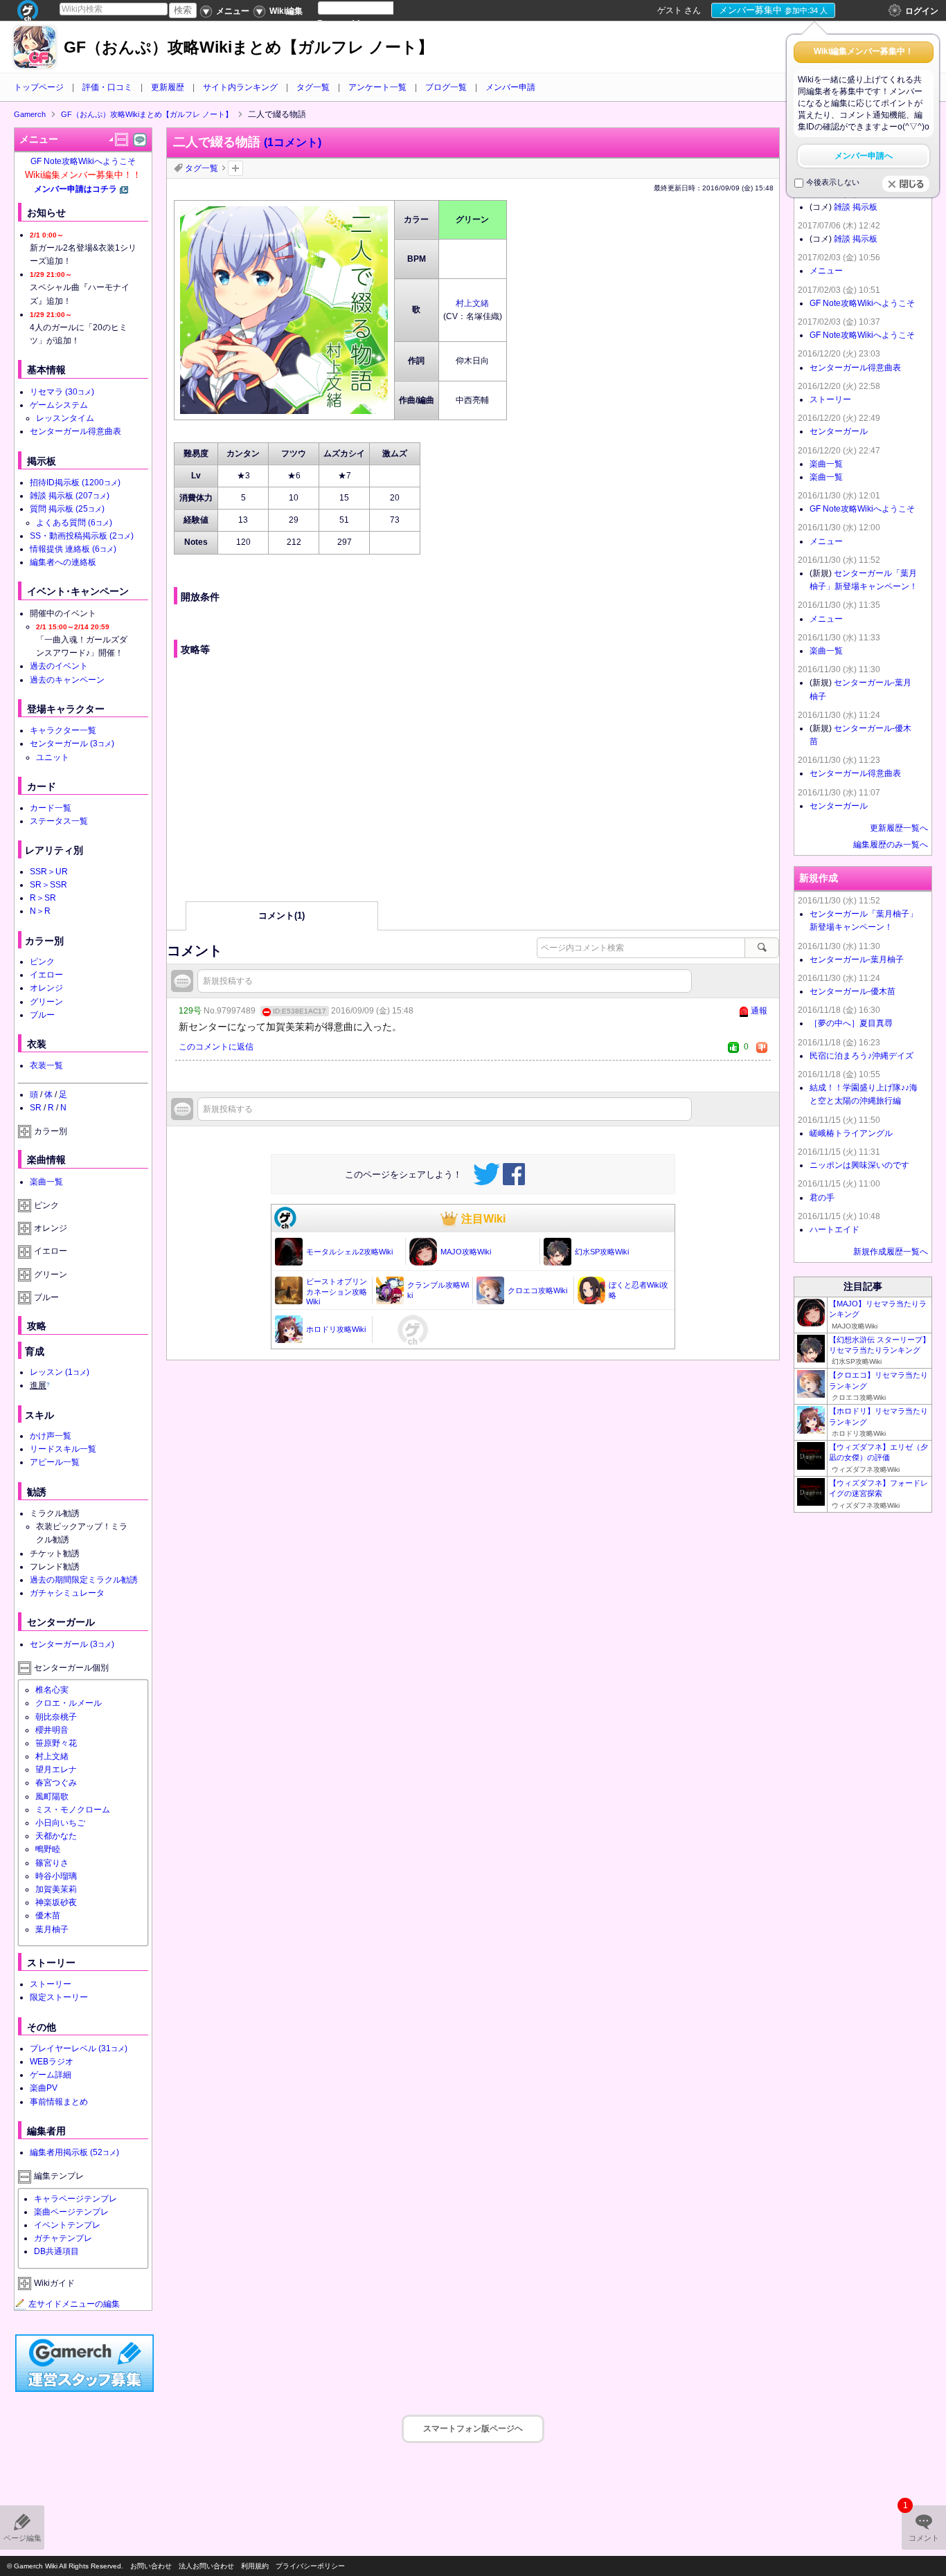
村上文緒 (472, 303)
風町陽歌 (52, 1796)
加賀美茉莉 (56, 1889)
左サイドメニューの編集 (74, 2304)
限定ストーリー (59, 1997)
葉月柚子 (52, 1929)
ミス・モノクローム (73, 1810)
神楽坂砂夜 (56, 1902)
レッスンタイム (65, 418)
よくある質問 (74, 523)
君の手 (822, 1198)
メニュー (826, 271)
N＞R (40, 911)
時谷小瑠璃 (56, 1876)
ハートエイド (835, 1230)
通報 (759, 1011)
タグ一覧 (313, 87)
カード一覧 (51, 808)
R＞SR (43, 898)
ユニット (53, 757)
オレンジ (46, 988)
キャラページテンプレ (75, 2199)
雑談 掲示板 (70, 496)
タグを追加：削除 (235, 168)
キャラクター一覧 (63, 730)
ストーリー (51, 1984)
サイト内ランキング (240, 87)
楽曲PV (44, 2088)
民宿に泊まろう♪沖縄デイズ (862, 1056)
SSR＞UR (49, 872)
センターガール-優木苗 (853, 991)
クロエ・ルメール (69, 1703)
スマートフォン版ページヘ (473, 2429)
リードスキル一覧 (63, 1449)
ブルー (42, 1015)
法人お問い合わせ (206, 2566)
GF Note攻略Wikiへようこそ (83, 161)
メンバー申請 (510, 87)
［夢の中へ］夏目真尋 (851, 1023)
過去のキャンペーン (67, 680)
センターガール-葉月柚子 (857, 960)
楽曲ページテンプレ (71, 2212)
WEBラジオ (52, 2062)
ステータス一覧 (59, 821)
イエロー (46, 975)
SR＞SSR (48, 885)
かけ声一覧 (51, 1436)
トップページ (39, 87)
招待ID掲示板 (75, 483)
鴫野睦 (48, 1849)
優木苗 (48, 1916)
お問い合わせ (151, 2566)
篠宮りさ (52, 1863)
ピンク (42, 962)
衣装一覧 (46, 1065)
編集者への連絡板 (63, 562)
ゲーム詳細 (51, 2075)
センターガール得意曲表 (75, 431)
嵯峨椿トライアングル (851, 1133)
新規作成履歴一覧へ (891, 1252)
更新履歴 (168, 87)
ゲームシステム (59, 405)
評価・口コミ (107, 87)
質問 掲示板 (67, 509)
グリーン (46, 1002)
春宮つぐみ (56, 1783)
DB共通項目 (56, 2251)
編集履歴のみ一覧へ (891, 845)
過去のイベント (59, 666)
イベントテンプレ (67, 2225)
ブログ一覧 (446, 87)
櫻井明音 (52, 1730)
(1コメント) (293, 142)
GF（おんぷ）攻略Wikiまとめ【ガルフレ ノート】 (249, 47)
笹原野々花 (56, 1743)
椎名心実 (52, 1690)
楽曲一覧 (46, 1182)
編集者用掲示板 (74, 2152)
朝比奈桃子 (56, 1717)
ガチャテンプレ (63, 2238)
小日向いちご (60, 1823)
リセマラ (62, 392)
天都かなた (56, 1836)
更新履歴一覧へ (899, 828)
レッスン (60, 1372)
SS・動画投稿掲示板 (82, 536)
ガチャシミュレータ (67, 1593)
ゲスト (670, 10)
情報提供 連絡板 (73, 549)
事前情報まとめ (59, 2102)
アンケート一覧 (377, 87)
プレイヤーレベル (79, 2048)
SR (36, 1108)
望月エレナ (56, 1769)
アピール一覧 (55, 1462)
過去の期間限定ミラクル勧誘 (84, 1580)
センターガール (72, 744)
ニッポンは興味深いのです (859, 1165)
